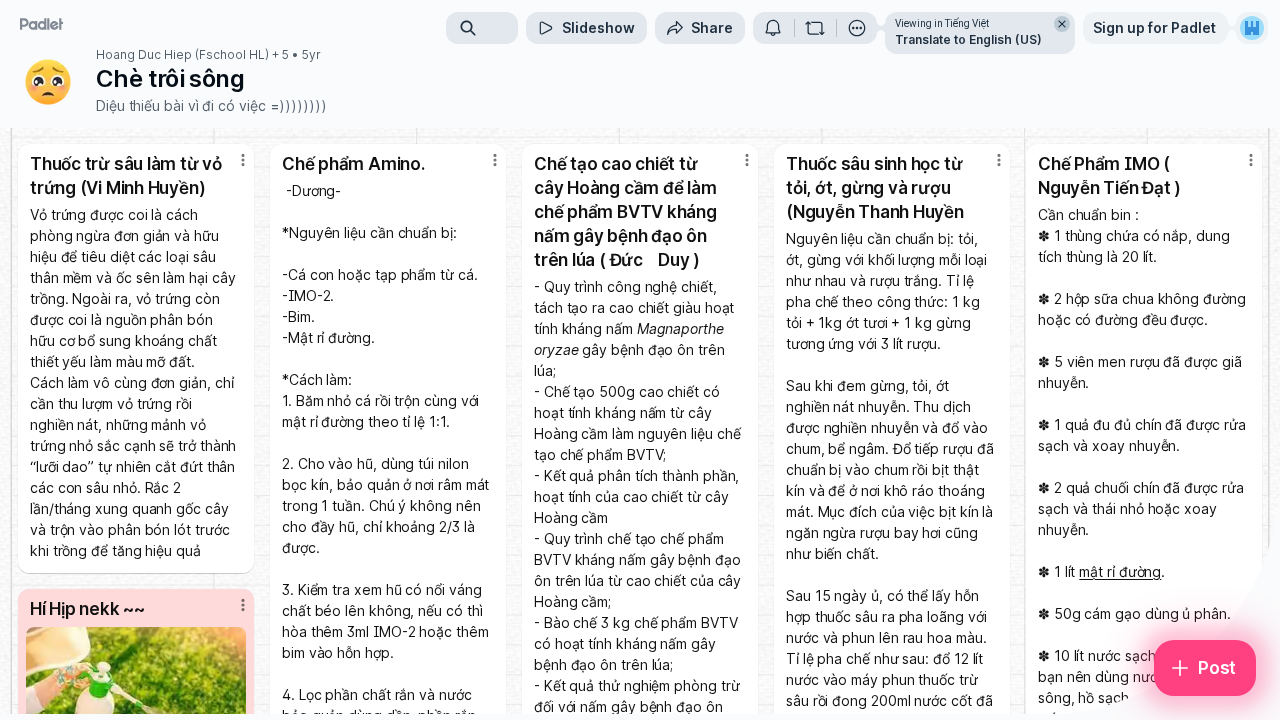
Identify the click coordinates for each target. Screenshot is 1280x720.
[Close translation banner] (1062, 24)
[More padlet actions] (857, 28)
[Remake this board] (815, 28)
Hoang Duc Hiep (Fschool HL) (182, 55)
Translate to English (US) (968, 39)
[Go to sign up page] (1252, 28)
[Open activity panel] (773, 28)
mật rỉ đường (1120, 571)
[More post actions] (243, 160)
